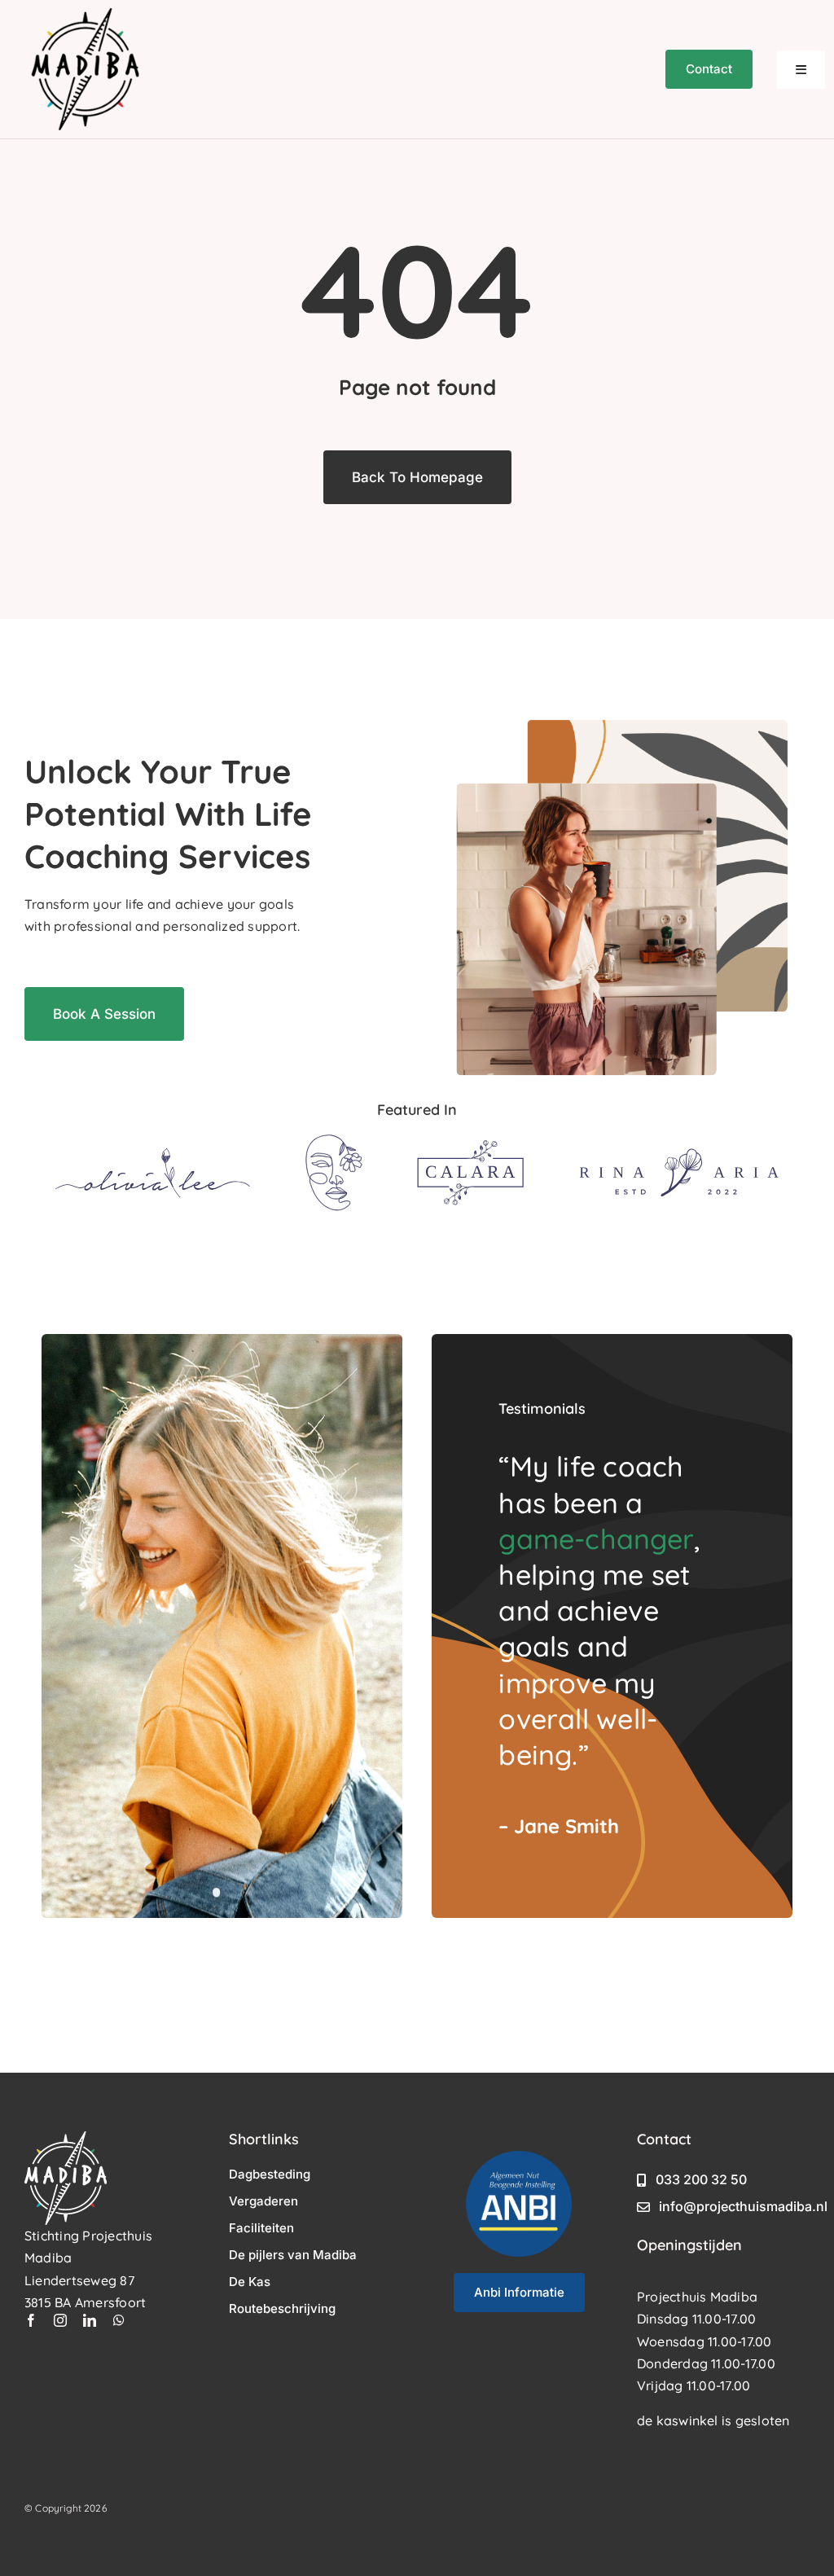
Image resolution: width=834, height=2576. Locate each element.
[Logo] (153, 1154)
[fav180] (86, 15)
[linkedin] (90, 2320)
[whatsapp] (119, 2320)
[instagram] (60, 2320)
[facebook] (31, 2320)
